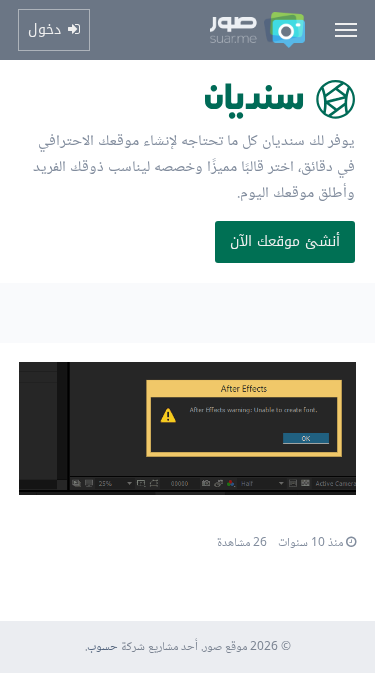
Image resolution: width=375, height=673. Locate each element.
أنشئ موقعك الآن (285, 241)
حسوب (102, 647)
